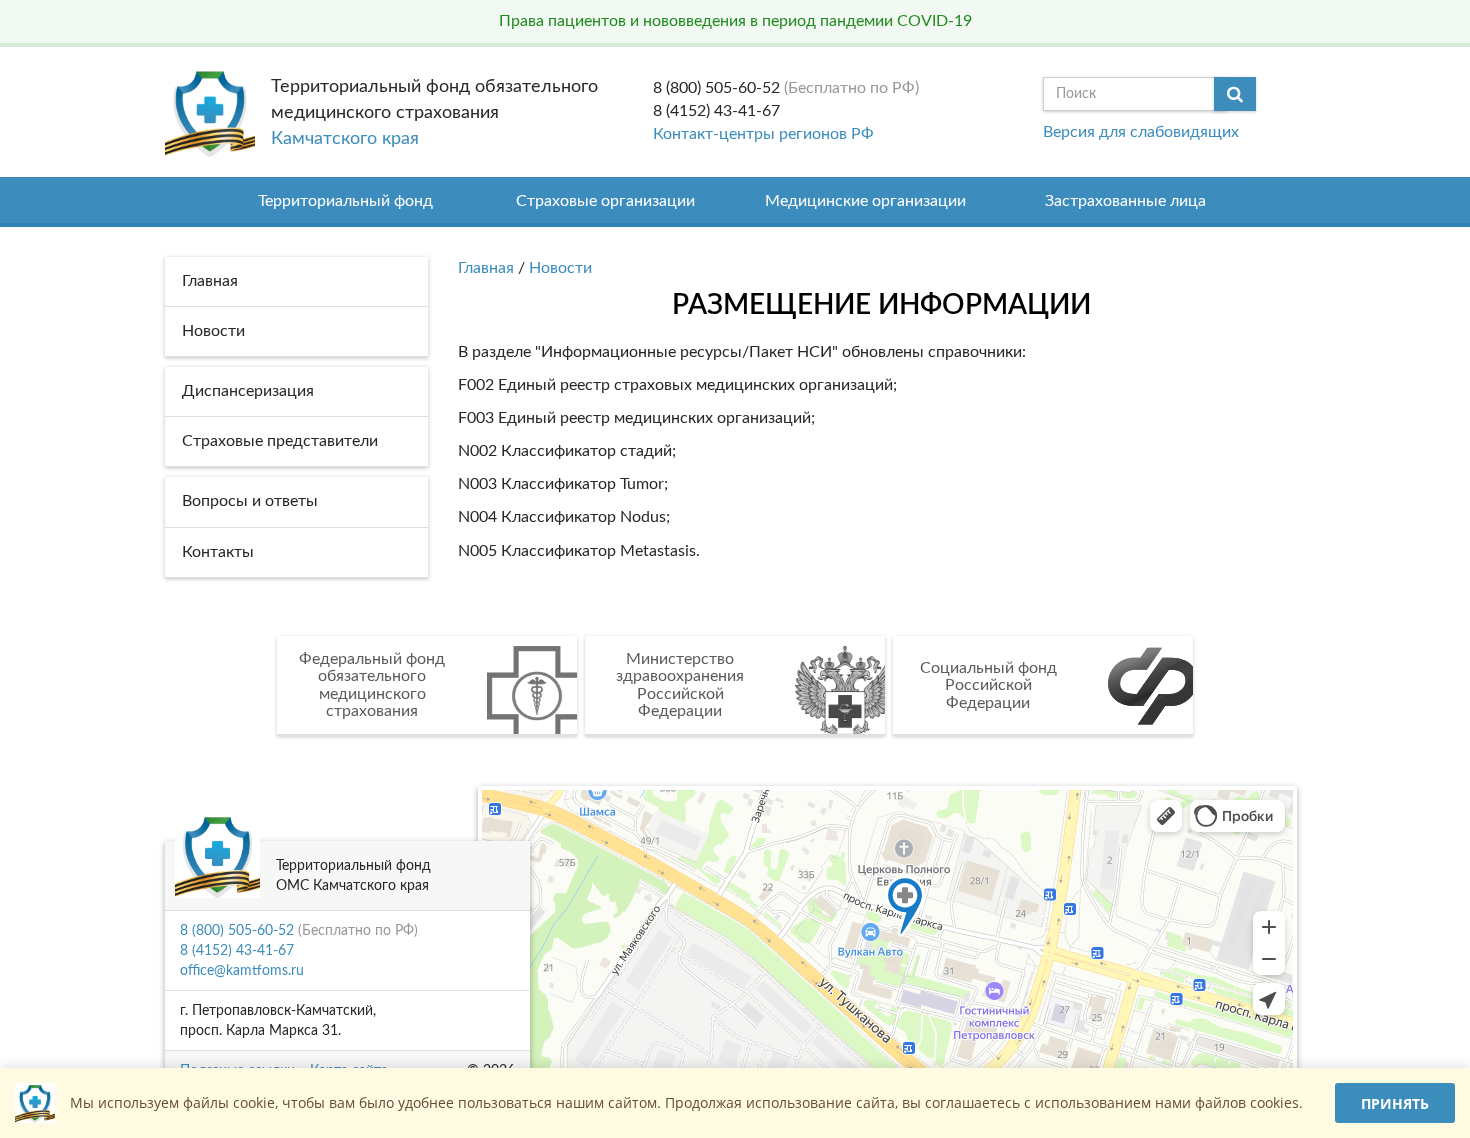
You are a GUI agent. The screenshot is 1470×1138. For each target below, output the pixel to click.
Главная (486, 268)
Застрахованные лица (1125, 201)
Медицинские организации (865, 201)
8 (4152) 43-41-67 (716, 111)
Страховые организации (605, 201)
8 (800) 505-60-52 (716, 88)
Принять (1395, 1103)
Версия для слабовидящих (1141, 132)
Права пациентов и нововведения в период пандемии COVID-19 (735, 21)
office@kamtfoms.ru (242, 971)
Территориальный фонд (345, 201)
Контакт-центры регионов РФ (763, 134)
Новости (560, 268)
